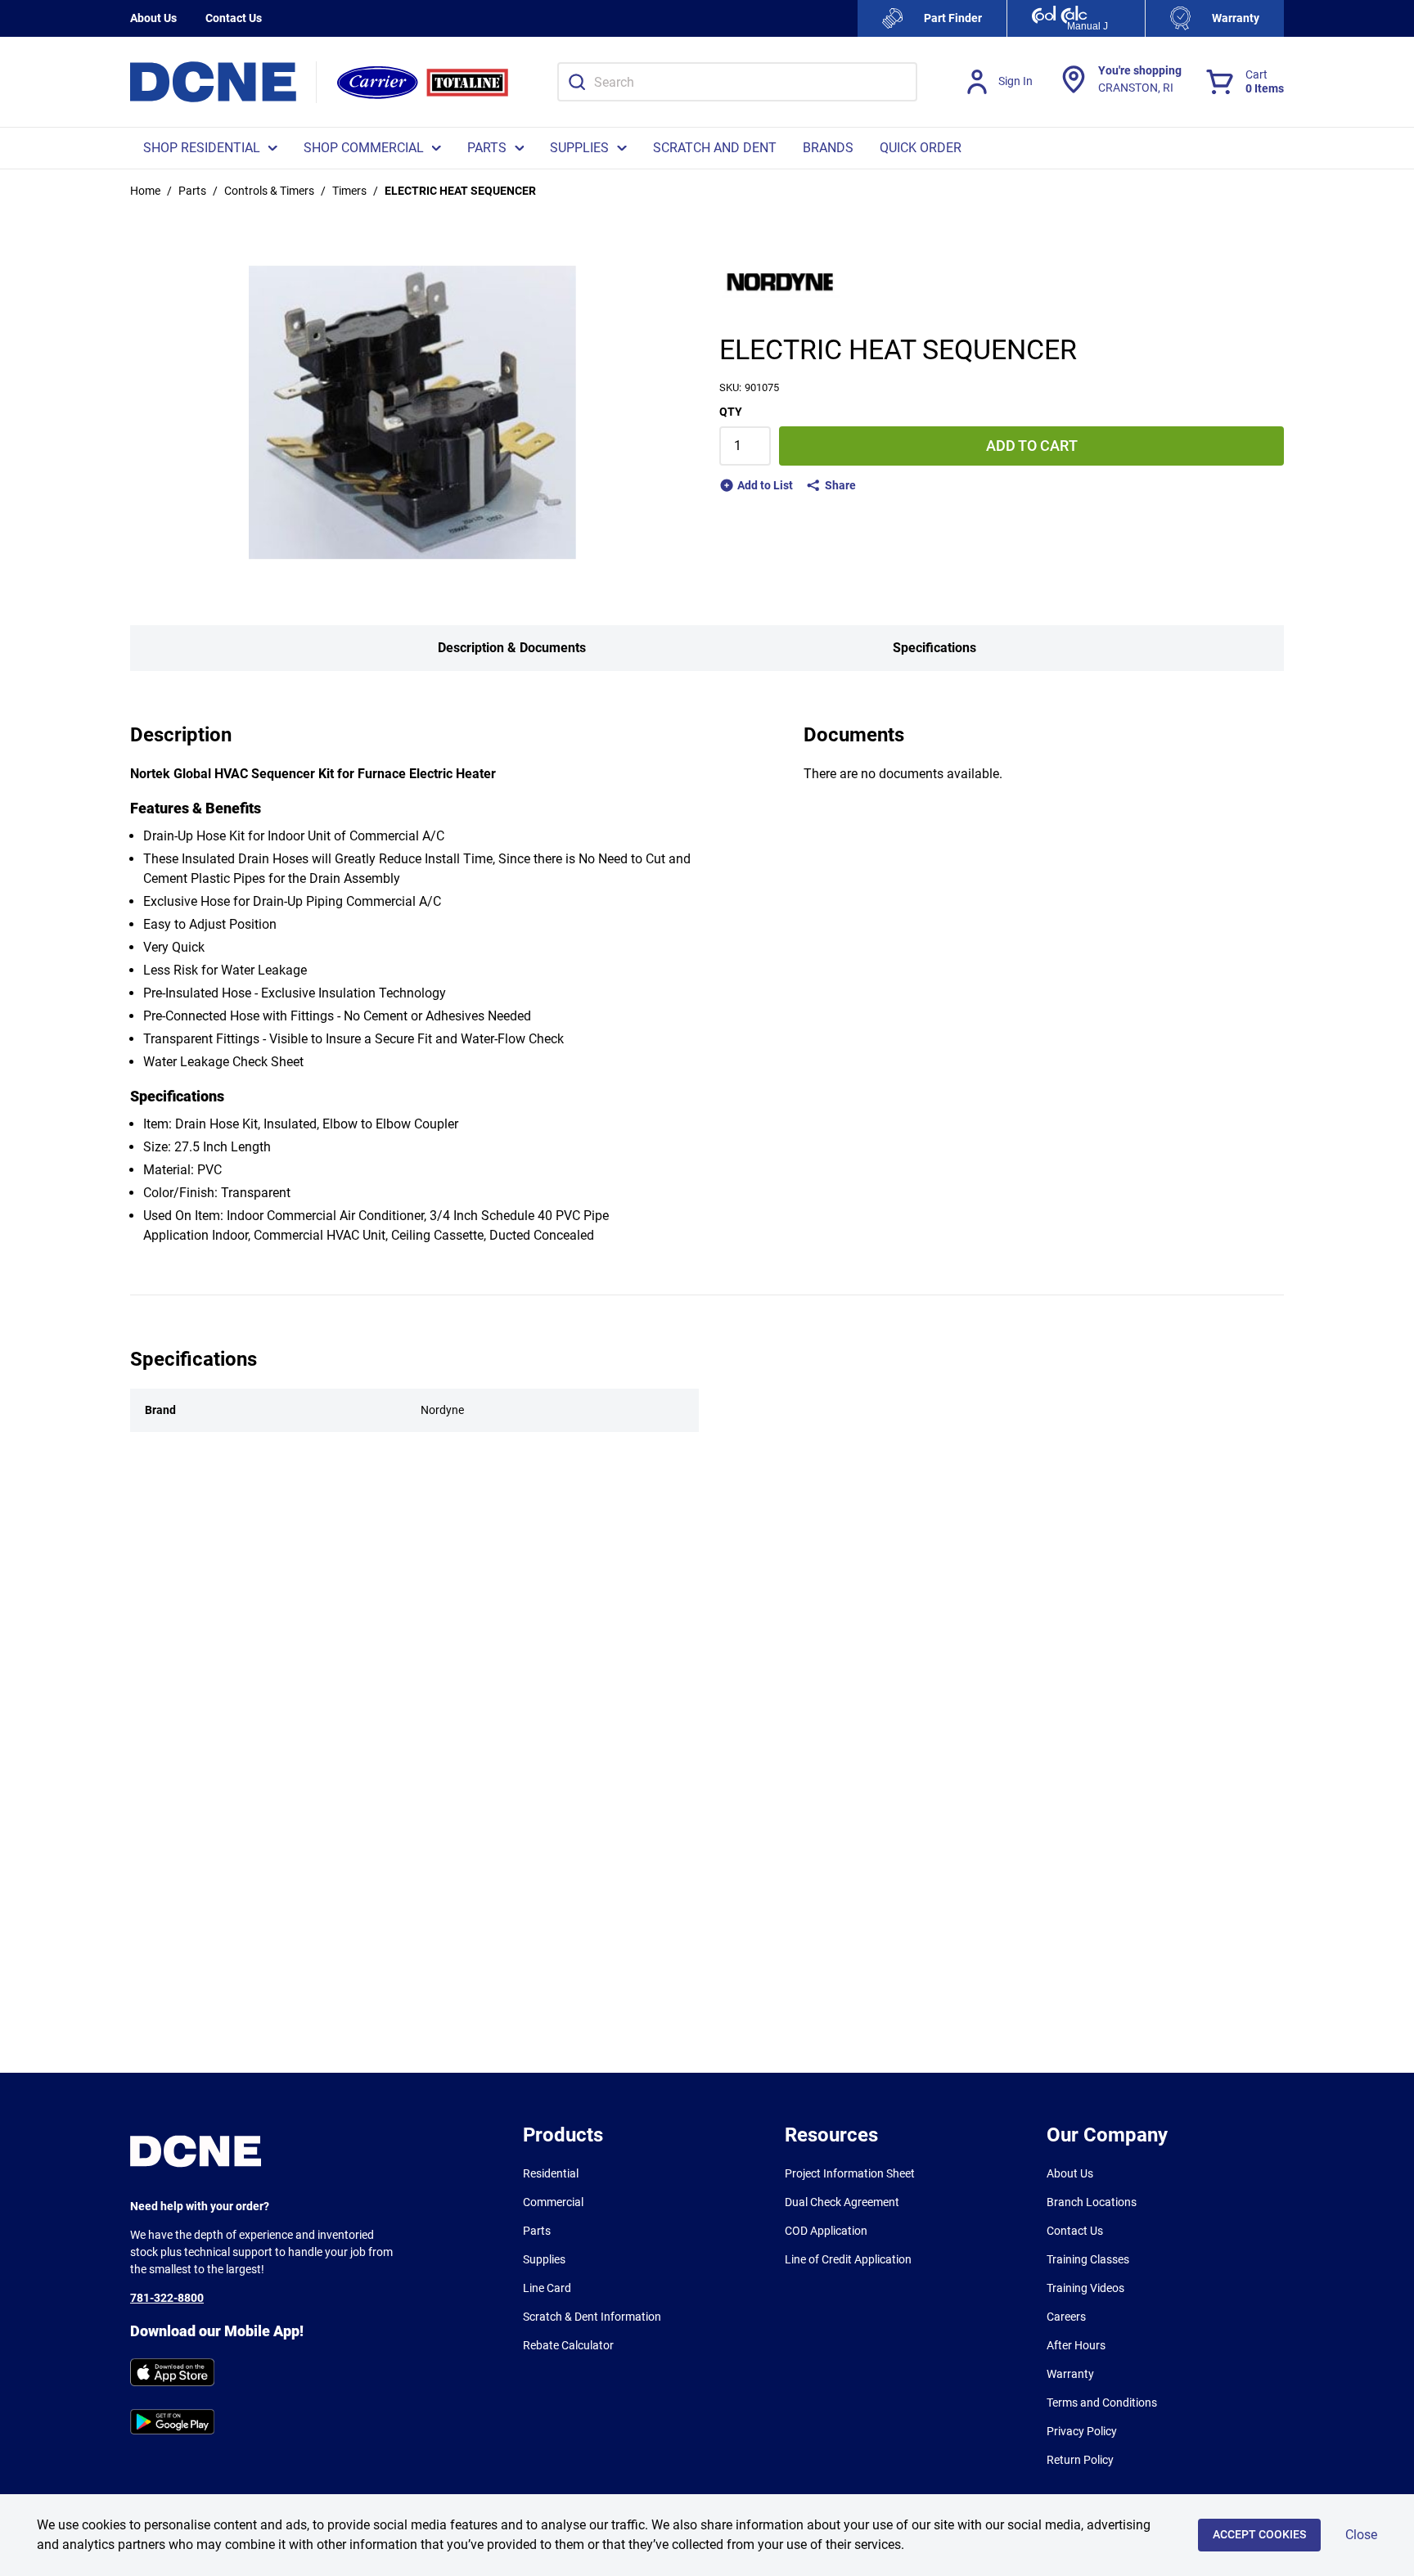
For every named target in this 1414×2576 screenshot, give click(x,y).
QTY (731, 412)
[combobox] (737, 82)
